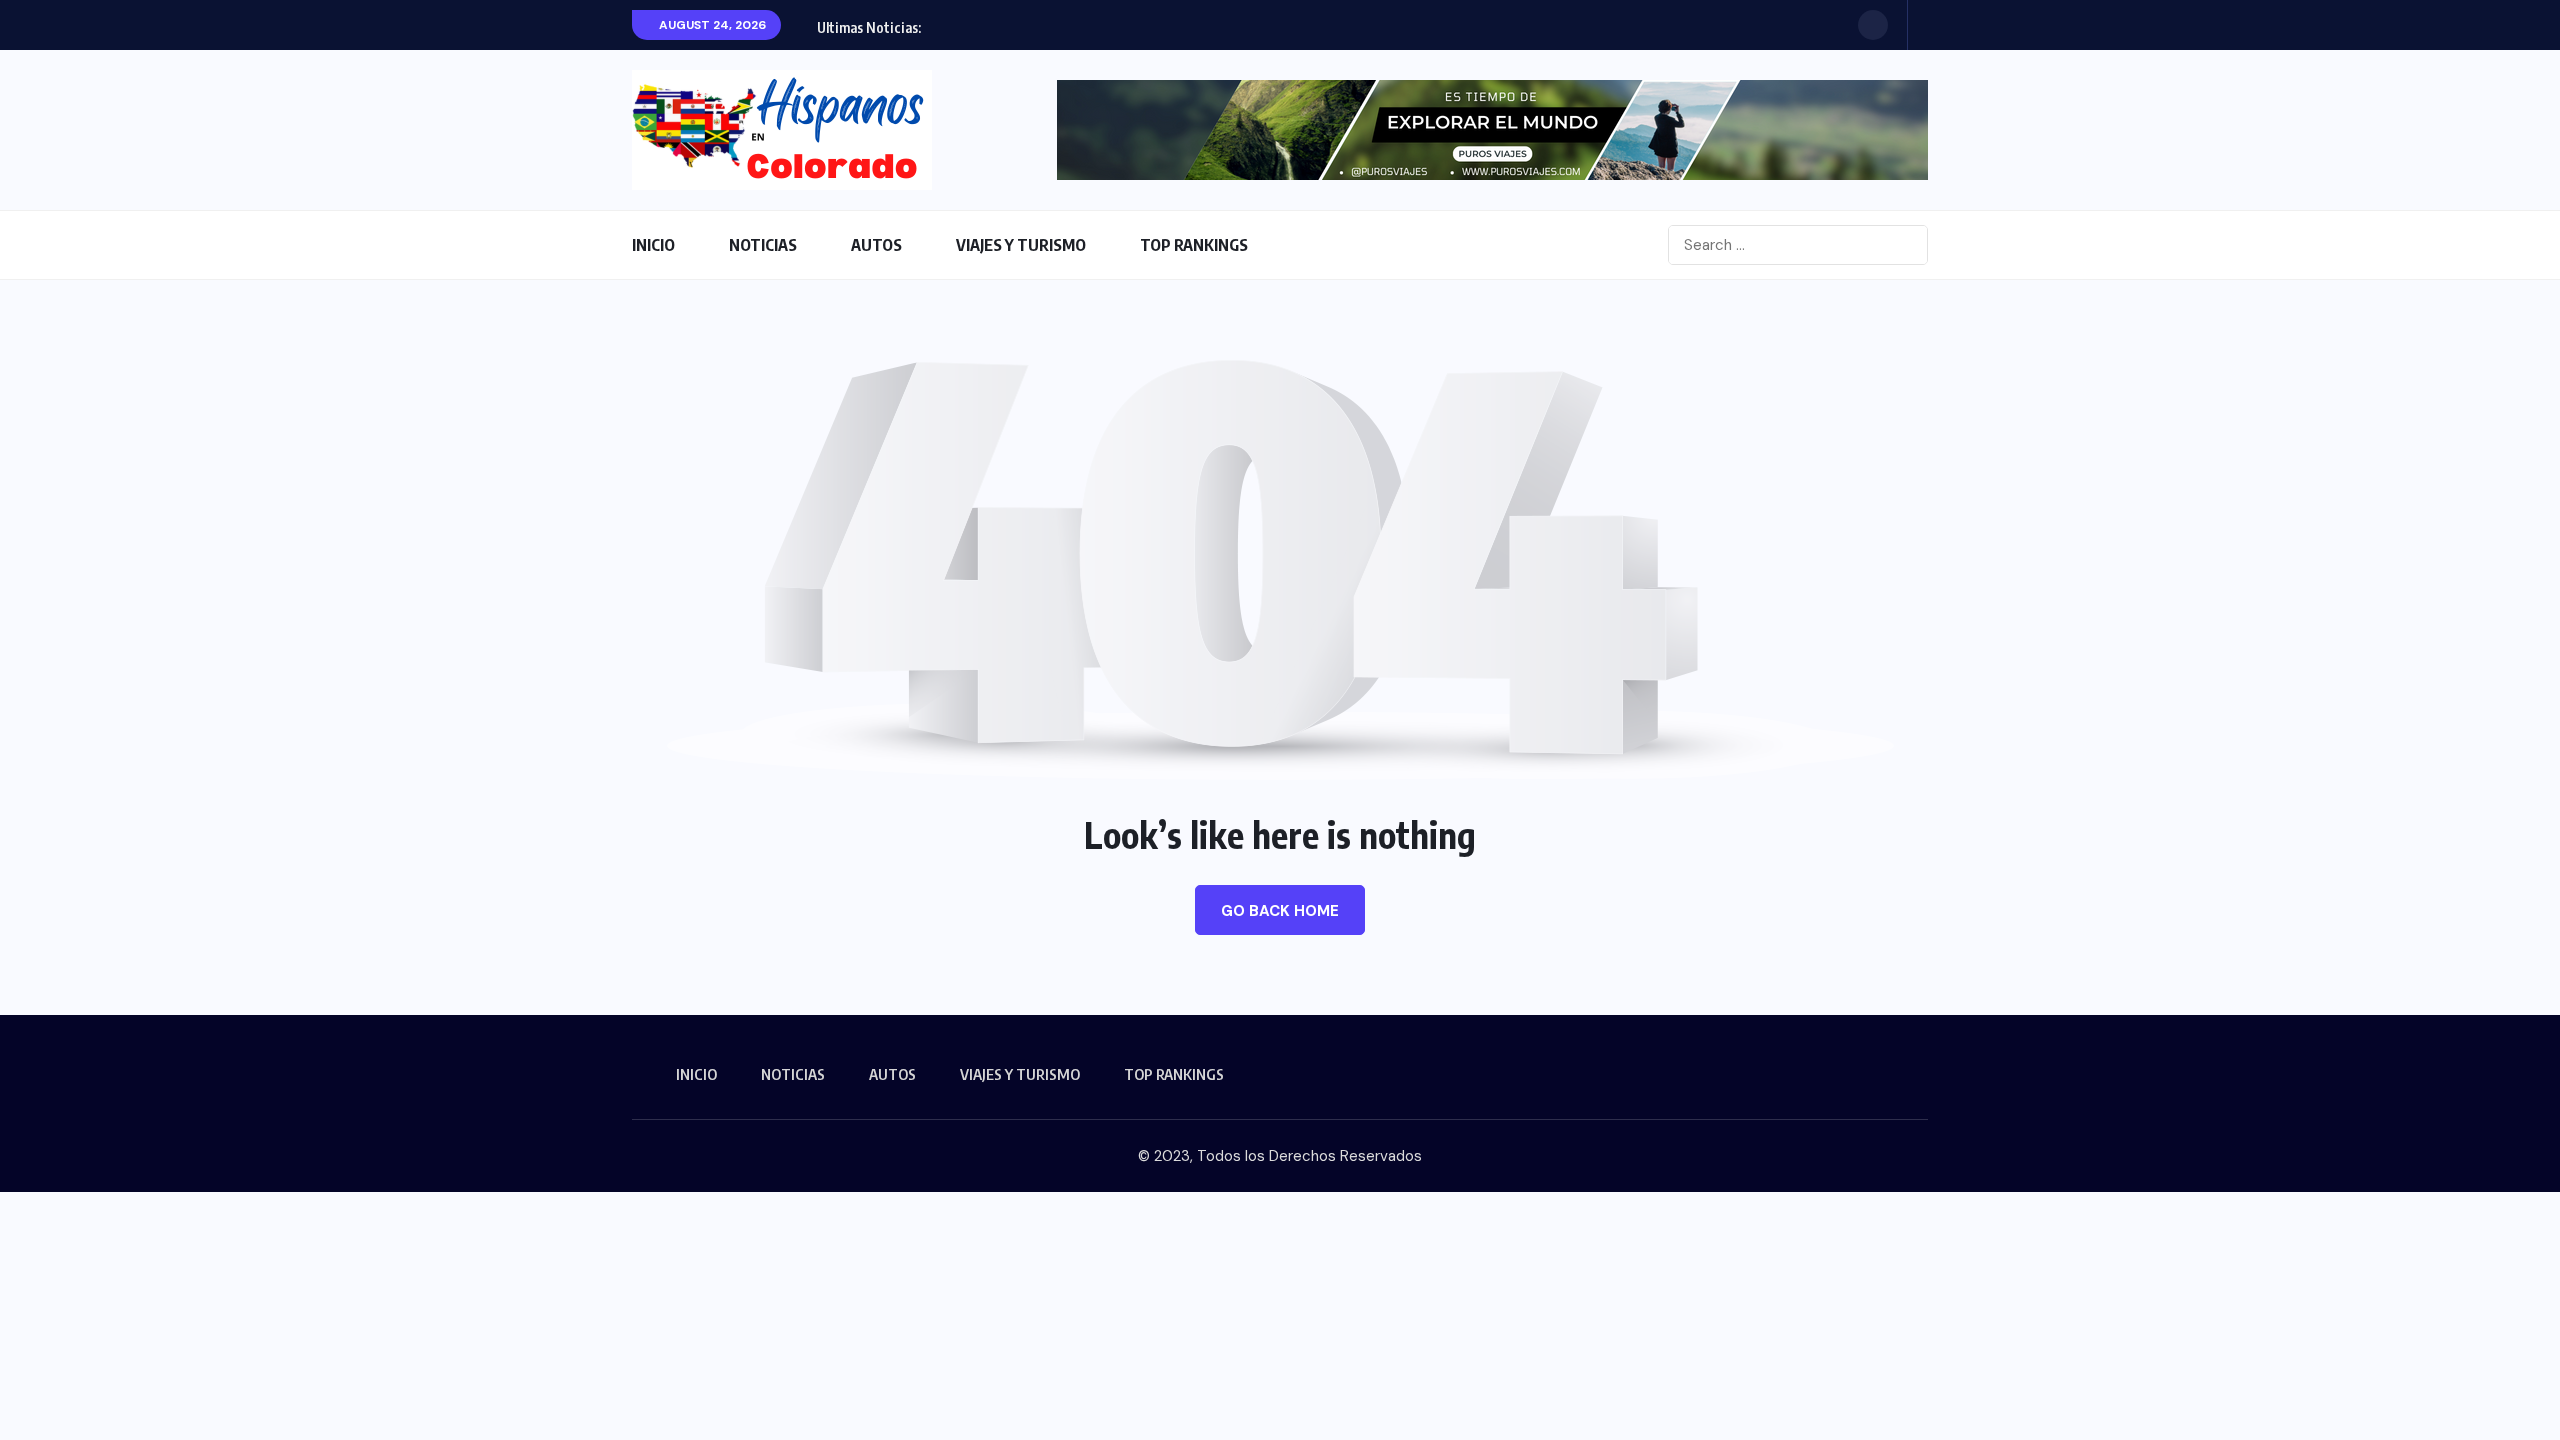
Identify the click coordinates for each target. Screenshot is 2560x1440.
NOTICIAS (763, 245)
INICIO (653, 245)
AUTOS (876, 245)
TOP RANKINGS (1194, 245)
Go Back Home (1280, 911)
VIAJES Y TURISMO (1021, 245)
